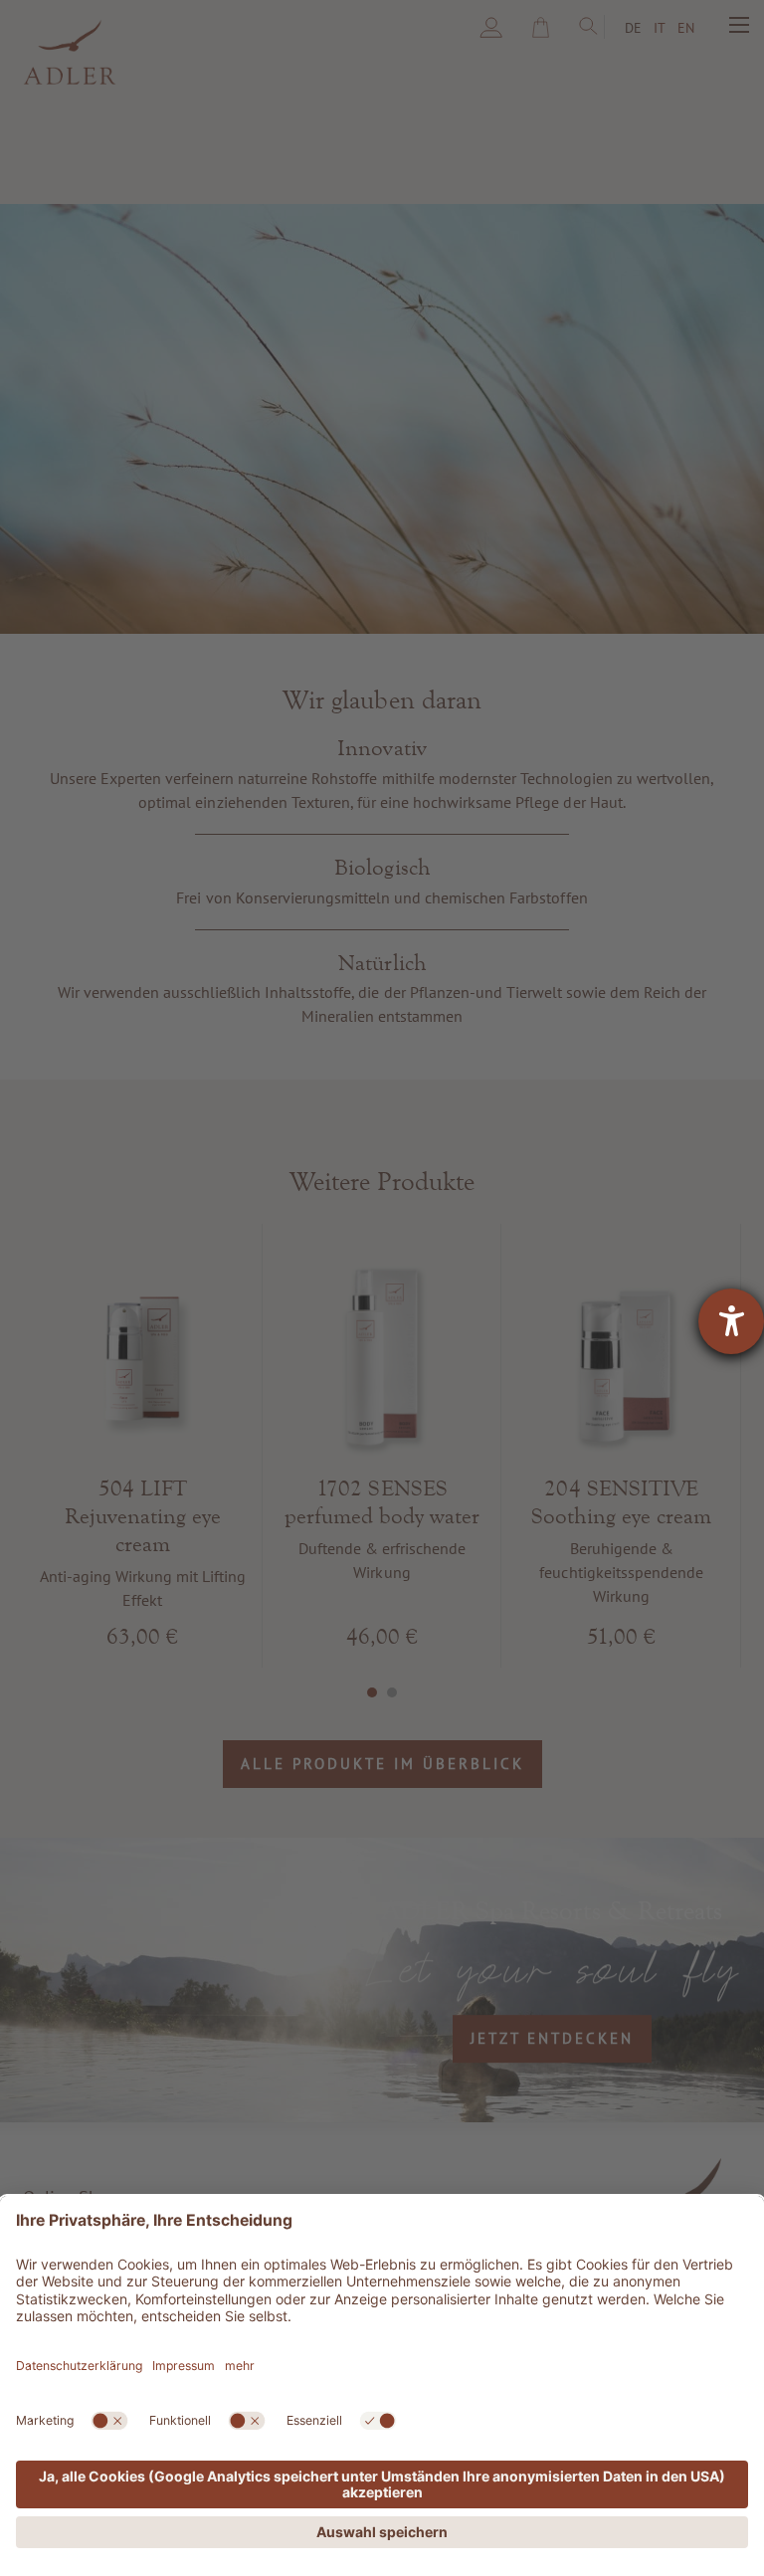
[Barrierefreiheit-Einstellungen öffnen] (731, 1321)
